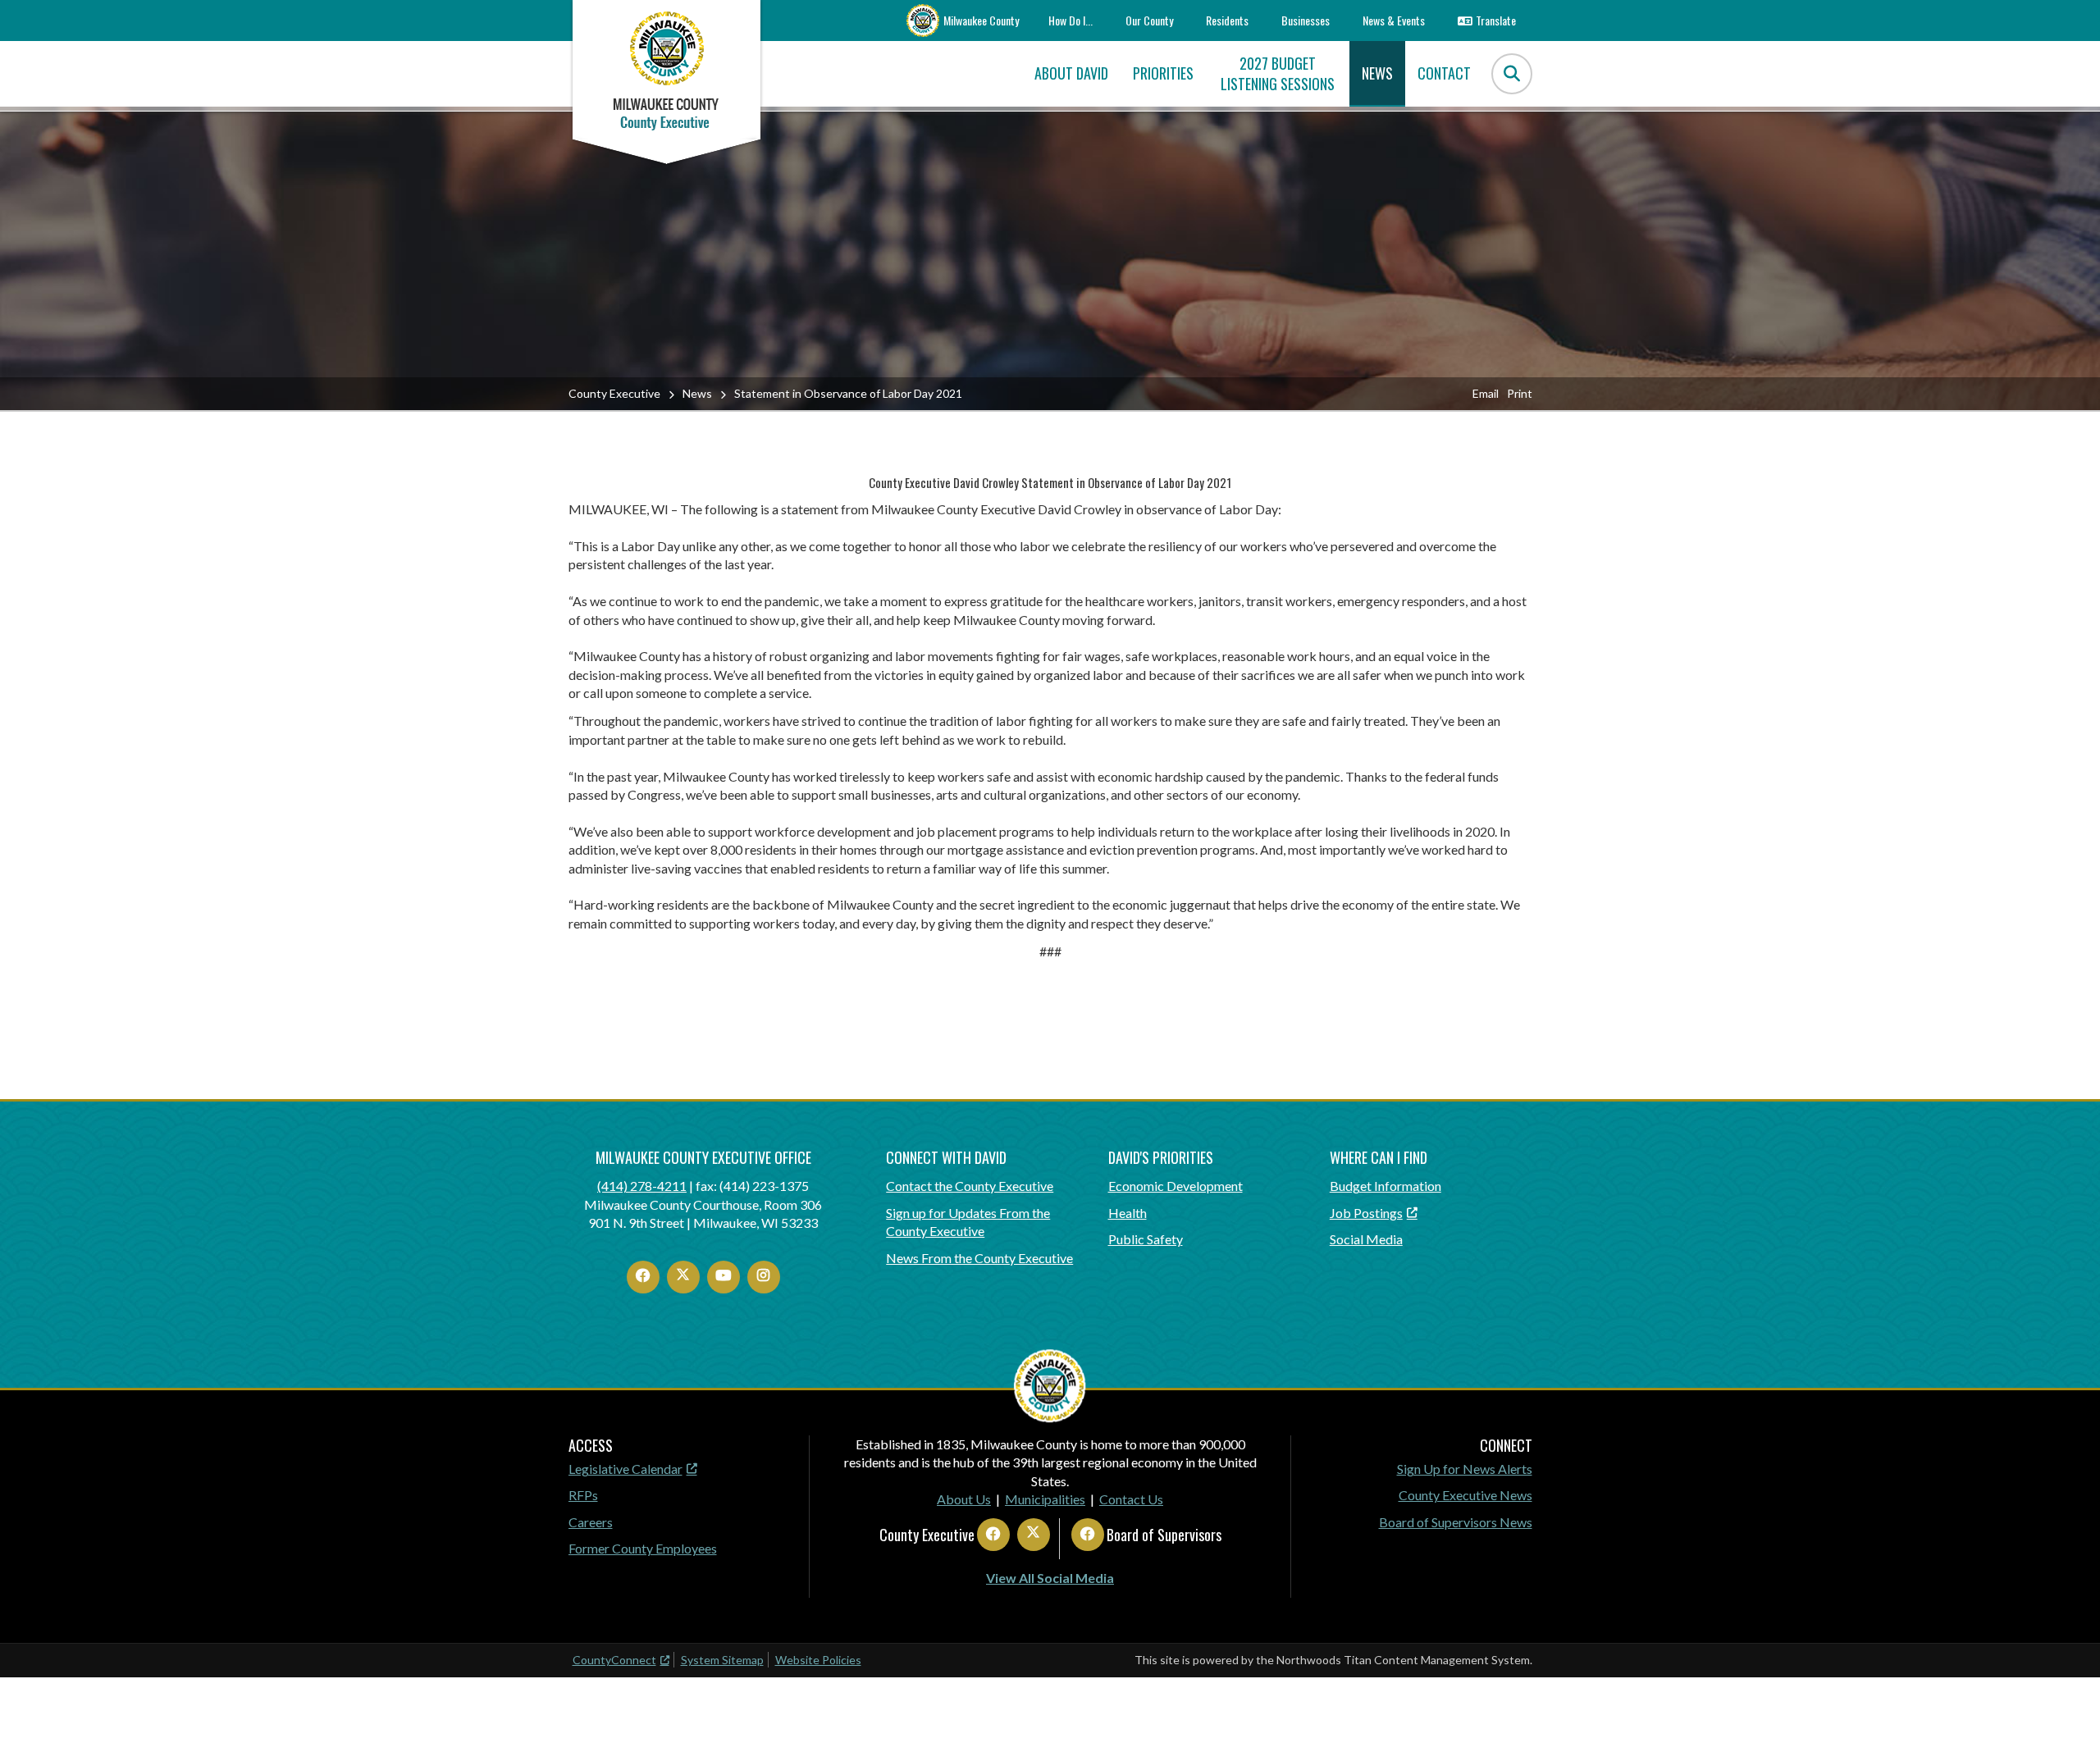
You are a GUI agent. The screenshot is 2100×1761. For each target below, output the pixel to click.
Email (1486, 393)
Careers (591, 1522)
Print (1520, 393)
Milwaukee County (981, 20)
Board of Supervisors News (1456, 1522)
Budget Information (1386, 1186)
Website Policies (818, 1660)
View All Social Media (1050, 1578)
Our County (1149, 20)
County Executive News (1465, 1495)
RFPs (583, 1495)
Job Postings (1366, 1213)
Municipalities (1045, 1499)
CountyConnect (614, 1660)
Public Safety (1146, 1239)
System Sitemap (722, 1660)
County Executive (614, 393)
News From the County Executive (979, 1258)
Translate (1496, 20)
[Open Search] (1512, 74)
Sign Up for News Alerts (1465, 1469)
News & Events (1394, 20)
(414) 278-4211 (642, 1186)
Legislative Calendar (625, 1469)
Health (1128, 1213)
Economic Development (1176, 1186)
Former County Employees (643, 1548)
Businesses (1306, 20)
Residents (1227, 20)
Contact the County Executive (970, 1186)
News (697, 393)
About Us (964, 1499)
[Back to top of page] (2066, 1722)
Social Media (1366, 1239)
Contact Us (1131, 1499)
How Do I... (1071, 20)
